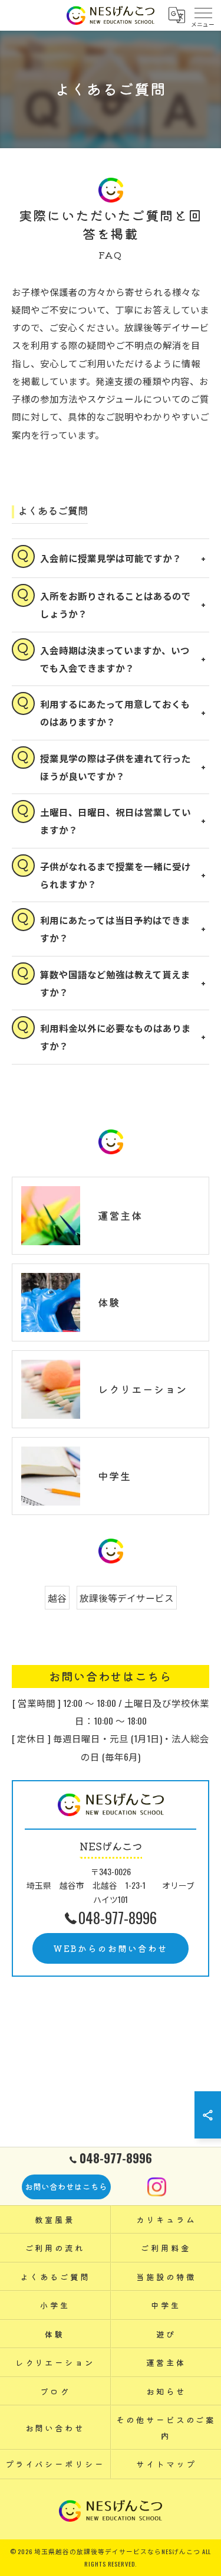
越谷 (57, 1597)
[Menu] (203, 15)
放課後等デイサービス (127, 1597)
